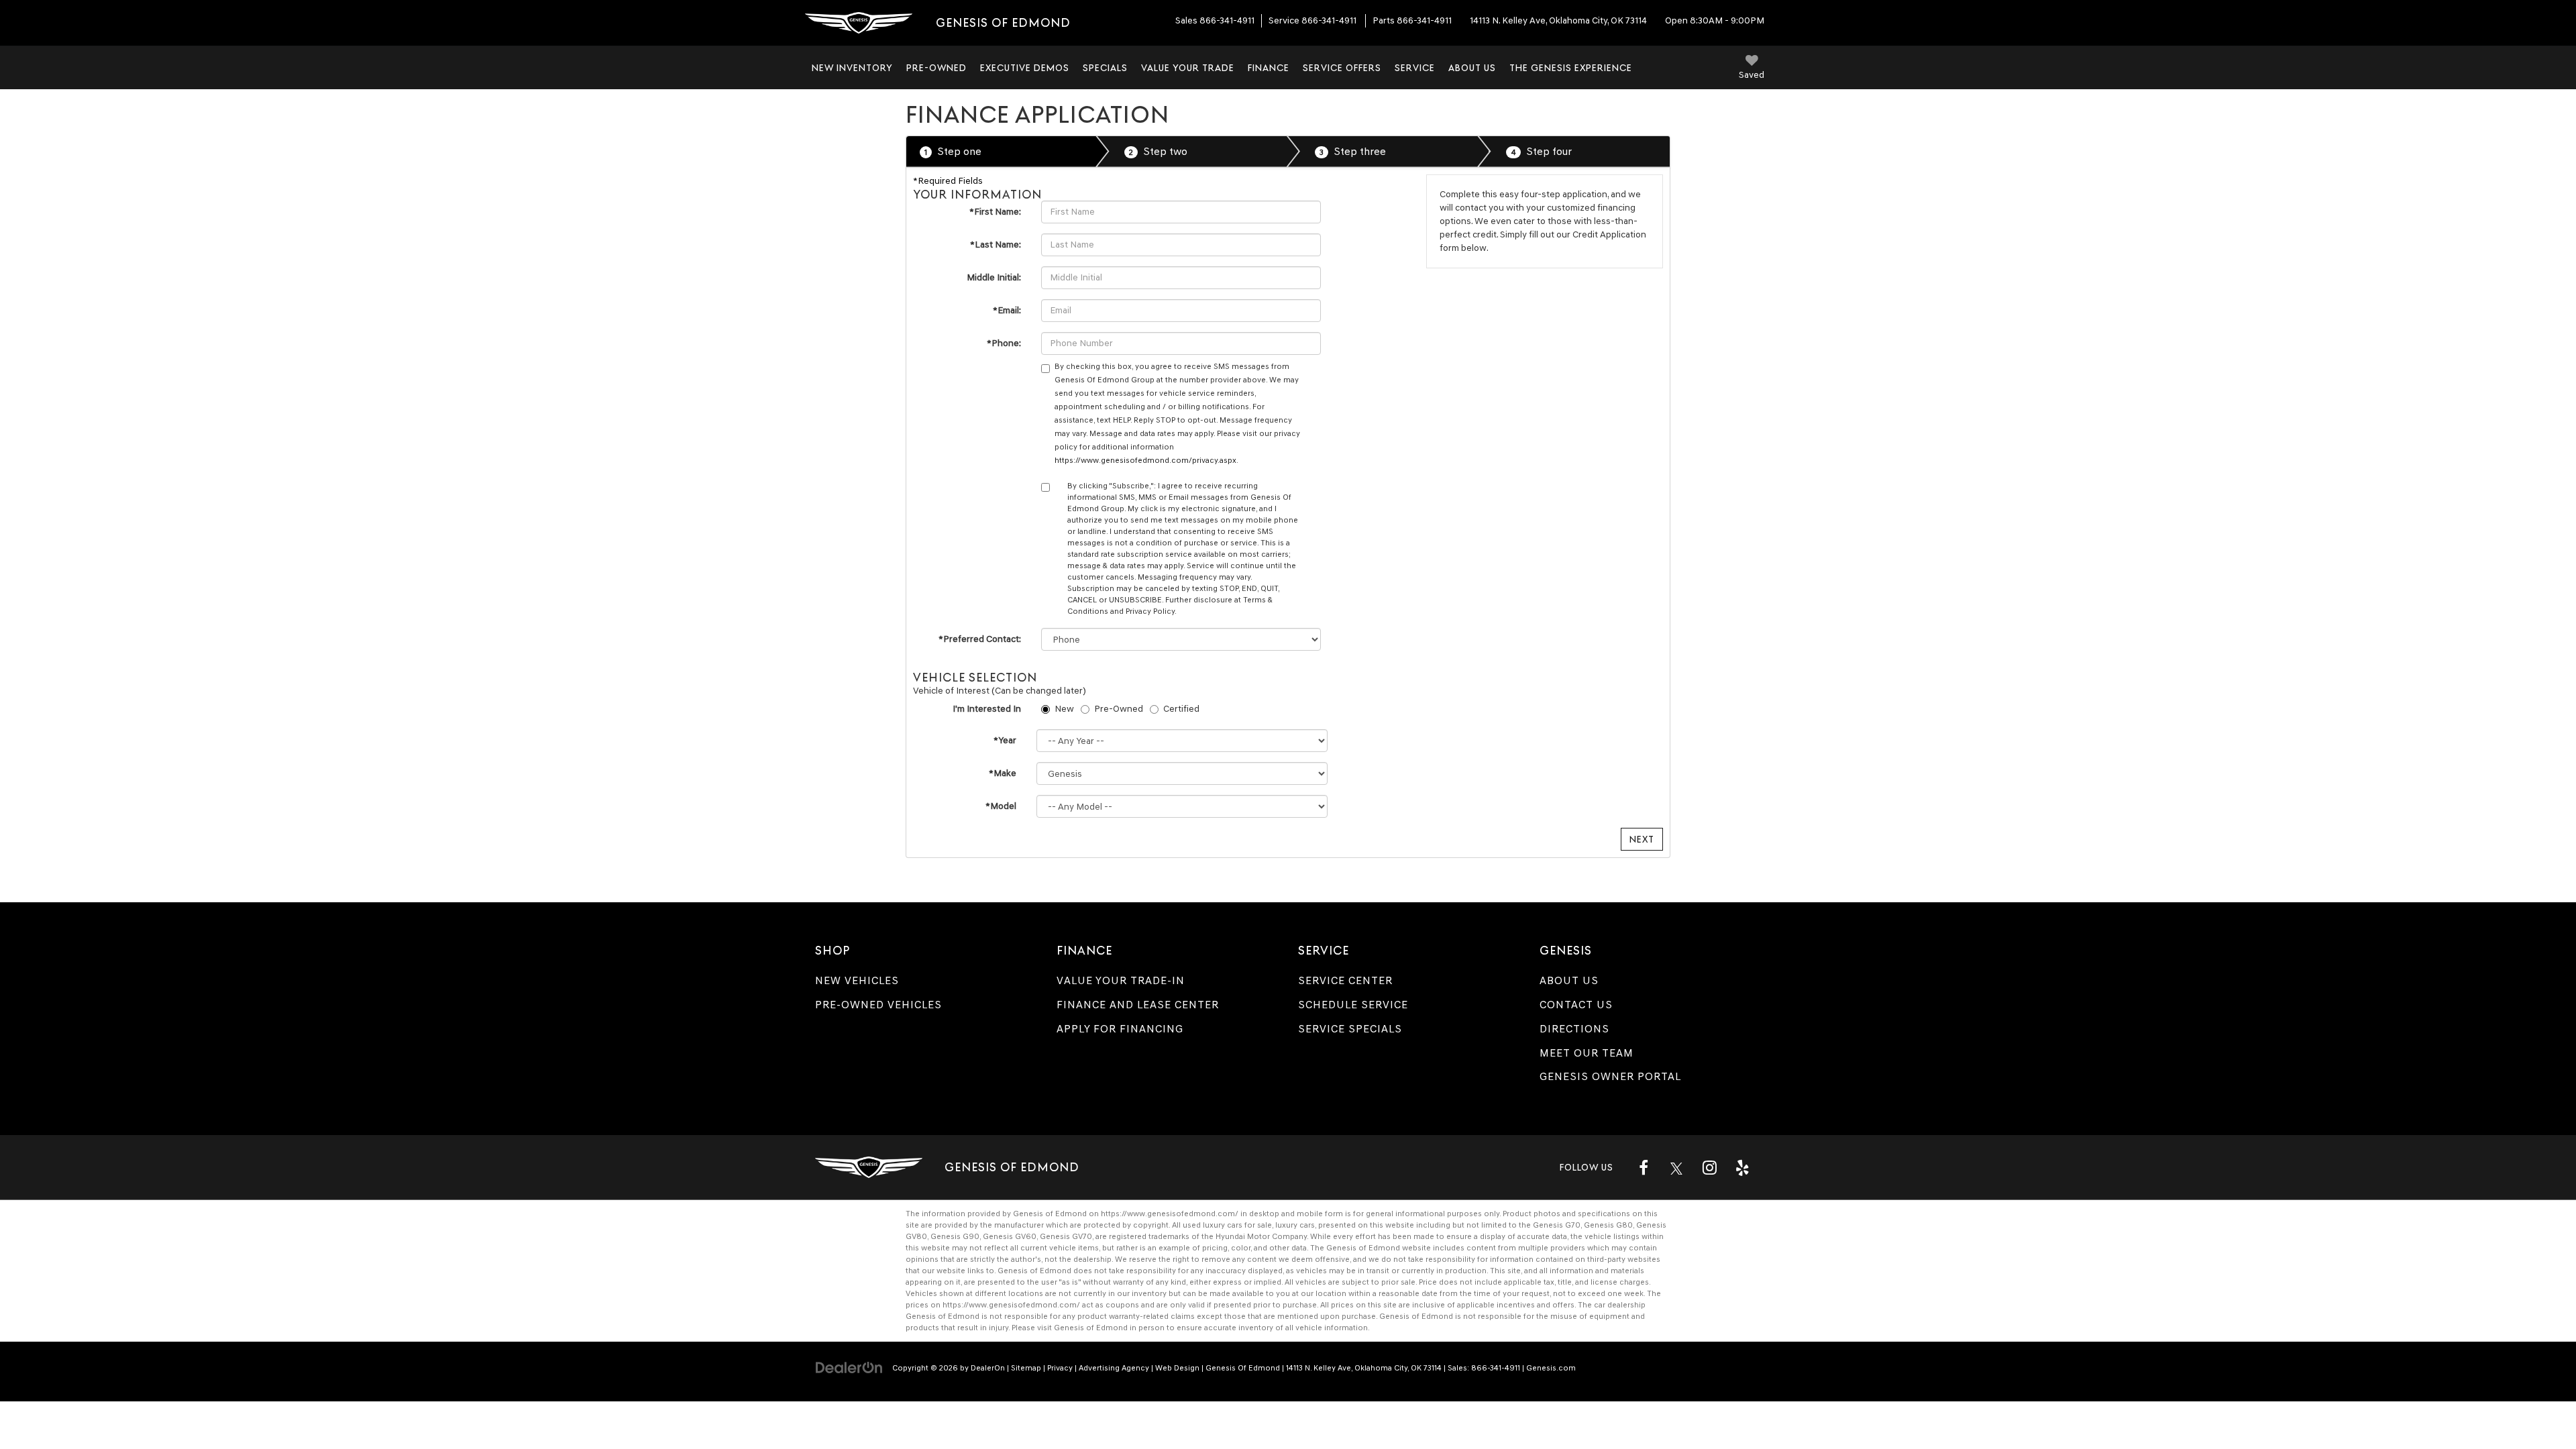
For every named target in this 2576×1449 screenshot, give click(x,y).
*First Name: (995, 212)
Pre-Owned (1119, 709)
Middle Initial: (994, 277)
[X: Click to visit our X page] (1676, 1167)
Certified (1181, 709)
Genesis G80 (1608, 1225)
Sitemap (1026, 1368)
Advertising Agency (1114, 1368)
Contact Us (1576, 1005)
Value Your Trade (1188, 68)
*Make (1003, 773)
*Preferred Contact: (980, 639)
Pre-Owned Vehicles (878, 1005)
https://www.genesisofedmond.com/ (1170, 1214)
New (1064, 709)
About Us (1569, 980)
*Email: (1007, 310)
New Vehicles (857, 980)
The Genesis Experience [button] (1571, 68)
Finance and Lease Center (1138, 1005)
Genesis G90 (955, 1236)
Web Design (1177, 1368)
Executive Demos (1025, 68)
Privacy (1060, 1368)
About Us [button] (1472, 68)
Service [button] (1415, 68)
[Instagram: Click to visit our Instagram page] (1709, 1167)
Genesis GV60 (1010, 1236)
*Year (1005, 740)
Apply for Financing (1120, 1029)
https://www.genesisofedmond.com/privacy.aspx (1145, 460)
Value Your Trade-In (1121, 980)
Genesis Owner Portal (1610, 1076)
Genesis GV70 (1066, 1236)
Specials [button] (1105, 68)
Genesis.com (1551, 1368)
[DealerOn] (849, 1367)
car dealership (1620, 1305)
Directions (1574, 1029)
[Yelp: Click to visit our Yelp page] (1742, 1167)
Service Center (1345, 980)
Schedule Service (1353, 1005)
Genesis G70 (1557, 1225)
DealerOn (988, 1368)
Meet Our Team (1587, 1053)
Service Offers (1342, 68)
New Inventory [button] (852, 68)
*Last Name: (996, 245)
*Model (1001, 806)
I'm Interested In (987, 709)
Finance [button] (1269, 68)
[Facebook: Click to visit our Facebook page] (1644, 1167)
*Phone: (1004, 343)
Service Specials (1350, 1029)
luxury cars (1295, 1225)
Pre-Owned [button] (936, 68)
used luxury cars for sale (1227, 1225)
